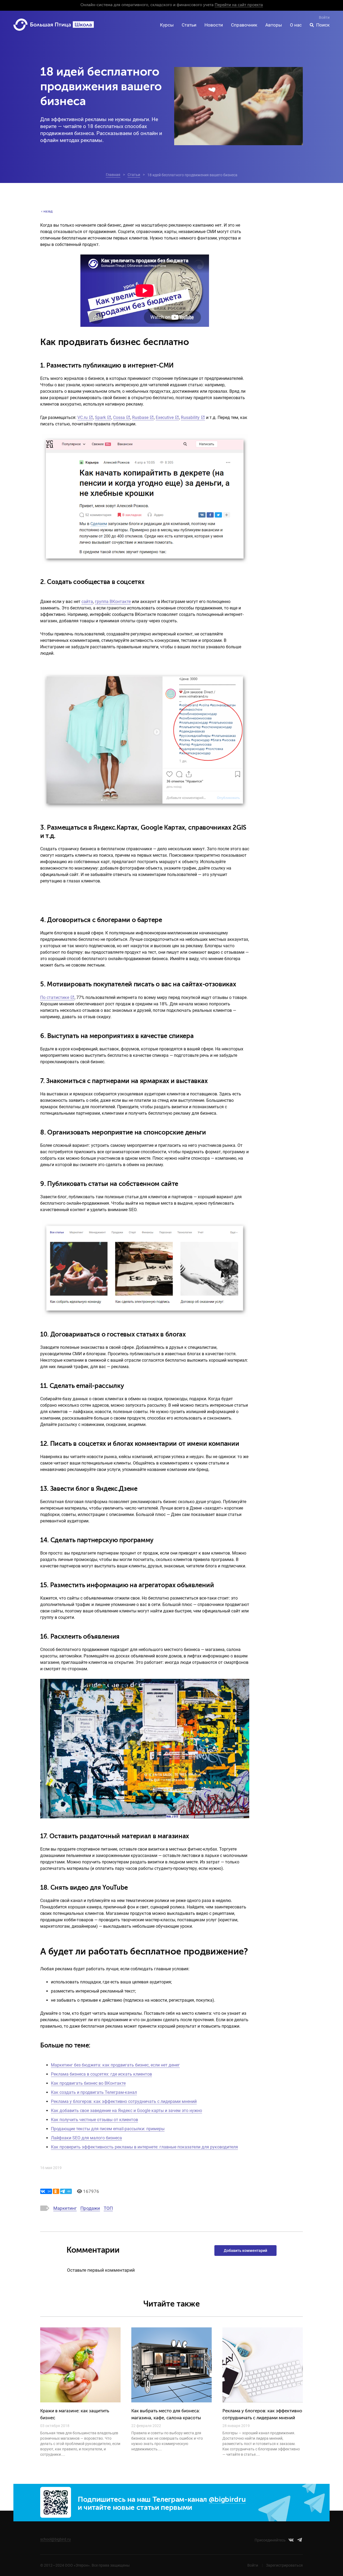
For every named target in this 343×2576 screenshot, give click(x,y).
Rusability (190, 418)
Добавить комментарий (245, 2251)
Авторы (274, 25)
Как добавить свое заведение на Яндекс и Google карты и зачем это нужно (126, 2111)
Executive (165, 418)
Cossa (119, 418)
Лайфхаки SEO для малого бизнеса (86, 2138)
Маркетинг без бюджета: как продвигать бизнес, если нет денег (115, 2065)
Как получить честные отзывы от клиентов (94, 2120)
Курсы (167, 25)
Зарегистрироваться (284, 2565)
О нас (296, 25)
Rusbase (140, 418)
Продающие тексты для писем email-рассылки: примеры (108, 2129)
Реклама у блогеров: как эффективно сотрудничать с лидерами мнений (124, 2101)
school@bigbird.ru (55, 2539)
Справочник (244, 25)
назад (48, 211)
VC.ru (83, 418)
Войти (324, 17)
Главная (113, 175)
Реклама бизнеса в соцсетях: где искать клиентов (101, 2074)
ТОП (108, 2208)
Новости (214, 25)
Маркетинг (65, 2208)
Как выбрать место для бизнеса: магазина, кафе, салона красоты (166, 2415)
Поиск (323, 25)
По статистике (55, 997)
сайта (87, 602)
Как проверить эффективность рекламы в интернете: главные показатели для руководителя (144, 2147)
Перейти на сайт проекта (239, 5)
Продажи (90, 2208)
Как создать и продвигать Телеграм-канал (94, 2092)
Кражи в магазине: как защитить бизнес (75, 2415)
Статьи (189, 25)
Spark (100, 418)
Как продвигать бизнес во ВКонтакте (88, 2083)
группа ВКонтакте (113, 602)
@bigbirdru (227, 2500)
